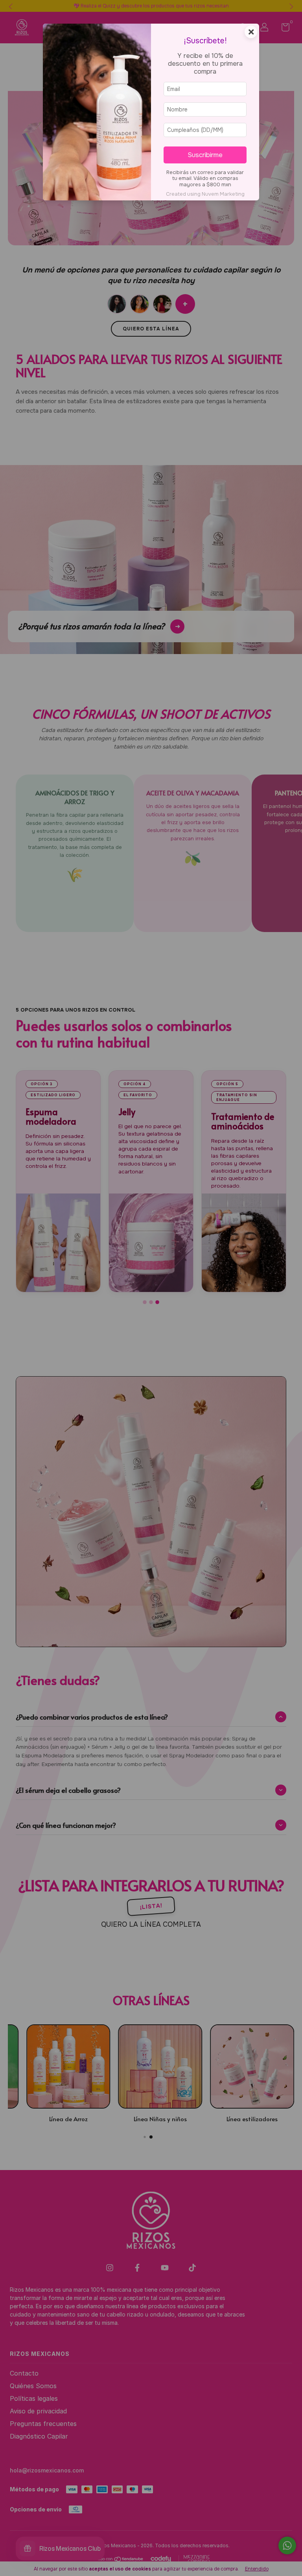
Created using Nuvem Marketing (205, 194)
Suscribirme (205, 155)
